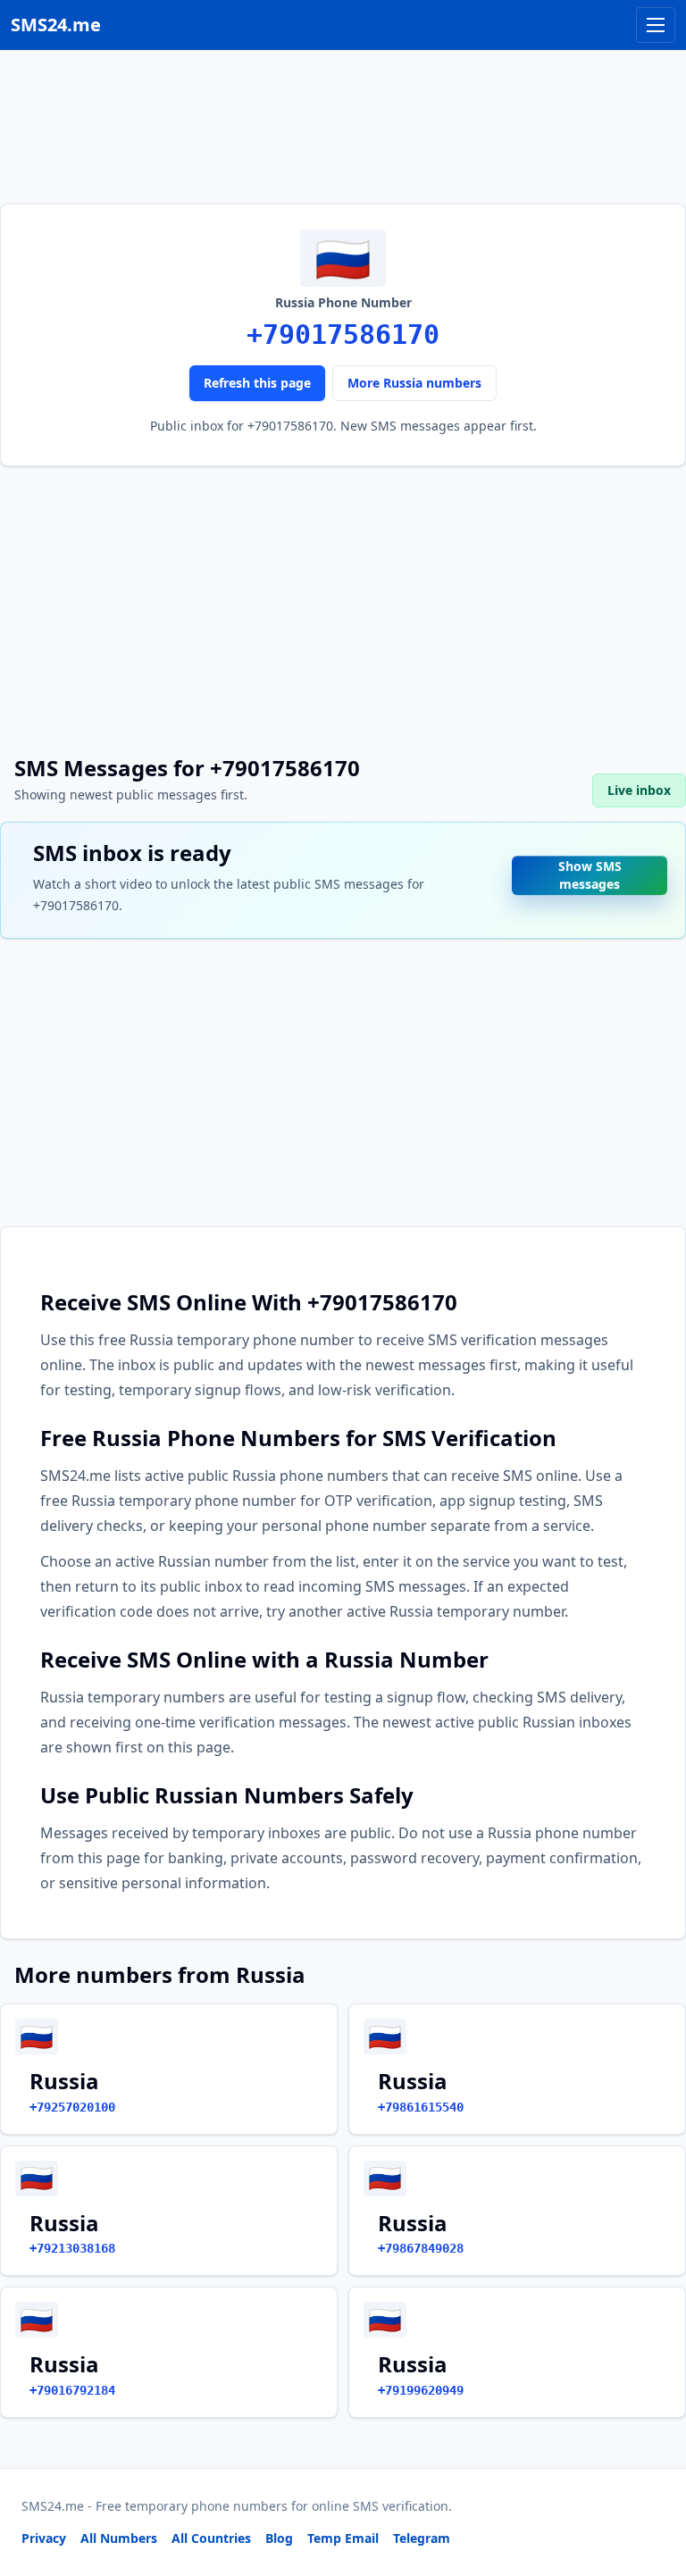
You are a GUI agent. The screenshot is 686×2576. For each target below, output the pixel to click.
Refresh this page (257, 383)
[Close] (653, 2482)
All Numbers (119, 2538)
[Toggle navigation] (656, 25)
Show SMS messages (590, 871)
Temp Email (343, 2538)
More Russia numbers (414, 383)
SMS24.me (56, 25)
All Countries (211, 2538)
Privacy (44, 2538)
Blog (279, 2538)
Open (426, 2540)
